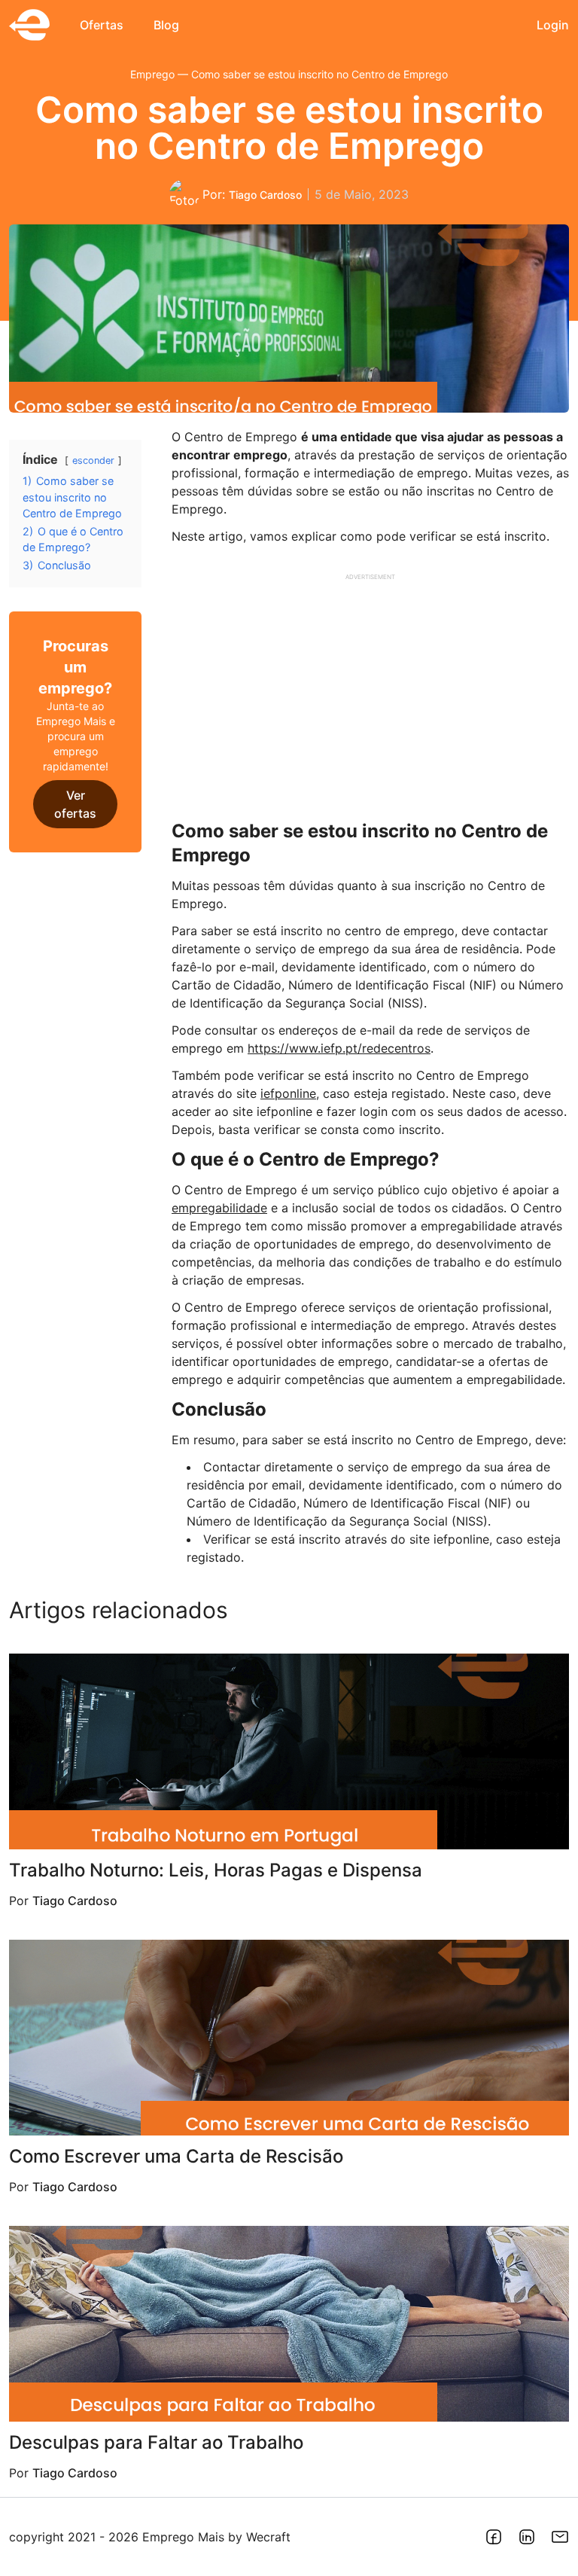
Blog (166, 25)
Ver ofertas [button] (75, 804)
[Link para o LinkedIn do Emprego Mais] (527, 2537)
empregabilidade (219, 1208)
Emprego (152, 74)
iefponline (288, 1093)
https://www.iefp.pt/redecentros (339, 1048)
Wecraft (268, 2537)
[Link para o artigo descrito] (289, 1751)
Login (553, 25)
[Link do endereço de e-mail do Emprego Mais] (560, 2537)
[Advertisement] (370, 691)
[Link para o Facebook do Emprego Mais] (494, 2537)
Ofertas (102, 25)
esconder (93, 460)
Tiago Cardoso (265, 195)
